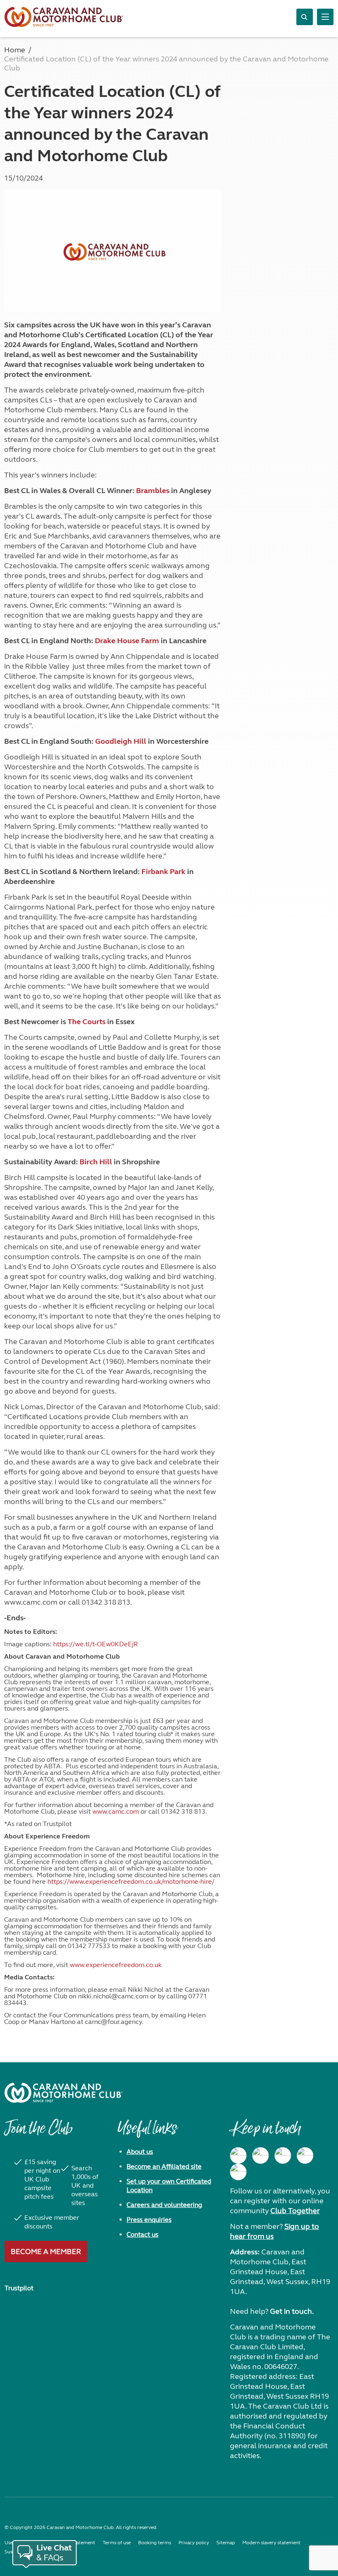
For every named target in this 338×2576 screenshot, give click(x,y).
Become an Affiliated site (164, 2166)
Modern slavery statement (271, 2543)
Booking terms (155, 2543)
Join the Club (38, 2132)
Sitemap (226, 2543)
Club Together (295, 2211)
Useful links (147, 2132)
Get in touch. (292, 2311)
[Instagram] (261, 2155)
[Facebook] (238, 2155)
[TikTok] (238, 2172)
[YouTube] (305, 2155)
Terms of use (117, 2543)
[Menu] (325, 17)
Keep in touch (265, 2132)
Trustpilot (19, 2288)
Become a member (46, 2252)
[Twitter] (283, 2155)
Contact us (142, 2234)
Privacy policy (194, 2543)
